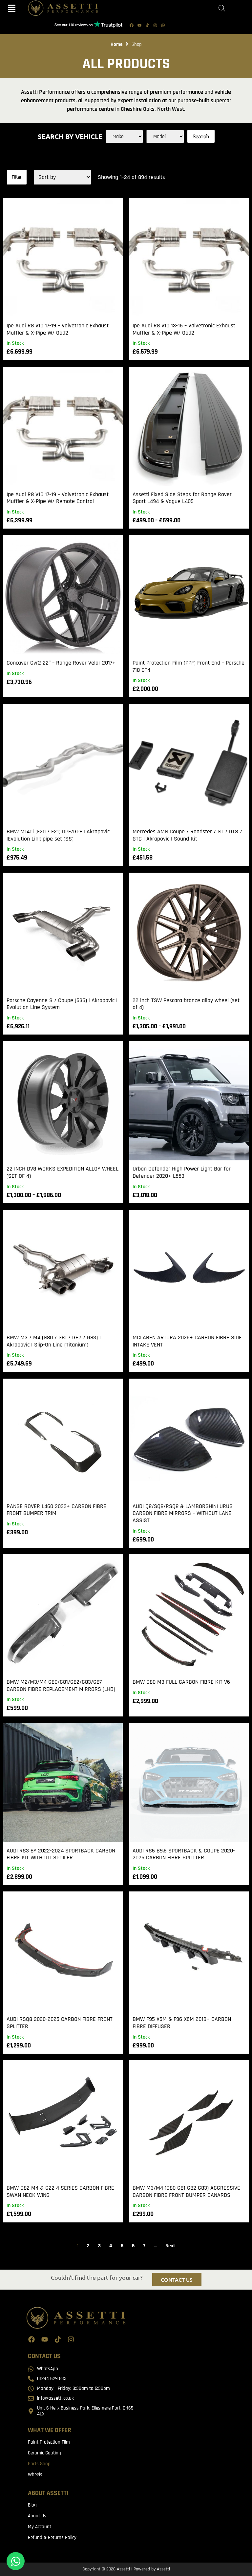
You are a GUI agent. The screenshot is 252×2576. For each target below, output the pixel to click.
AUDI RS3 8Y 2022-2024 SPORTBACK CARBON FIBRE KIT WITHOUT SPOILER (61, 1854)
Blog (32, 2505)
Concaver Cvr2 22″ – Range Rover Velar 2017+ (61, 663)
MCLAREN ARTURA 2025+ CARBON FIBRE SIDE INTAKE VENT (187, 1341)
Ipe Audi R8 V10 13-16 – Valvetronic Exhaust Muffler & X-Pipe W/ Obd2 (184, 329)
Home (116, 44)
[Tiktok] (147, 25)
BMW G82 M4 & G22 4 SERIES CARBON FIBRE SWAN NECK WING (60, 2191)
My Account (40, 2527)
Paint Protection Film (49, 2442)
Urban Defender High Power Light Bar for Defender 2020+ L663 (182, 1172)
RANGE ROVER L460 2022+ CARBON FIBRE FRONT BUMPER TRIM (56, 1510)
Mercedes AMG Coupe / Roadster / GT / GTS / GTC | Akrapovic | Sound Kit (187, 835)
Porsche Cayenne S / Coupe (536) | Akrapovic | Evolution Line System (62, 1004)
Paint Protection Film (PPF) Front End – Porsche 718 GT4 (189, 666)
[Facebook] (132, 25)
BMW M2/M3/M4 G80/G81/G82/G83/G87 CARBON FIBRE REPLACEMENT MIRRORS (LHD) (61, 1685)
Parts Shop (39, 2464)
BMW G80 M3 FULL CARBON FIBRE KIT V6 (181, 1682)
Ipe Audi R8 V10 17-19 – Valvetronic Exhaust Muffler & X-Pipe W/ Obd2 (58, 329)
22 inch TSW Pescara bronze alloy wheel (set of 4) (186, 1004)
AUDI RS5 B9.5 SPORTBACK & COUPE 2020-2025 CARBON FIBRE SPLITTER (184, 1854)
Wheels (35, 2475)
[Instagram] (155, 25)
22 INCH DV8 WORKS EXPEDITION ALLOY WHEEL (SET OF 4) (63, 1172)
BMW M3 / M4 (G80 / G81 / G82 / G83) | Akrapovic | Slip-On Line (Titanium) (54, 1341)
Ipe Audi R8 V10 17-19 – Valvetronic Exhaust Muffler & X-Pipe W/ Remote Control (58, 498)
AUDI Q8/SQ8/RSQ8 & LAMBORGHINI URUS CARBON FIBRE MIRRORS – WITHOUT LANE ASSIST (183, 1513)
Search (201, 136)
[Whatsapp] (163, 25)
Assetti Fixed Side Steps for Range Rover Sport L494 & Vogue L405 (182, 498)
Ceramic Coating (44, 2453)
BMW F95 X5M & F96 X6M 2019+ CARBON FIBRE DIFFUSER (182, 2023)
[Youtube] (139, 25)
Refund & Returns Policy (52, 2537)
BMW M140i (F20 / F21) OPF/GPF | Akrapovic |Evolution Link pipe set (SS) (58, 835)
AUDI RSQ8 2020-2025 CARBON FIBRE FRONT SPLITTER (60, 2023)
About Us (37, 2516)
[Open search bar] (222, 8)
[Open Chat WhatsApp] (16, 2561)
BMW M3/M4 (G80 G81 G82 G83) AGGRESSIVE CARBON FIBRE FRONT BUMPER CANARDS (186, 2191)
